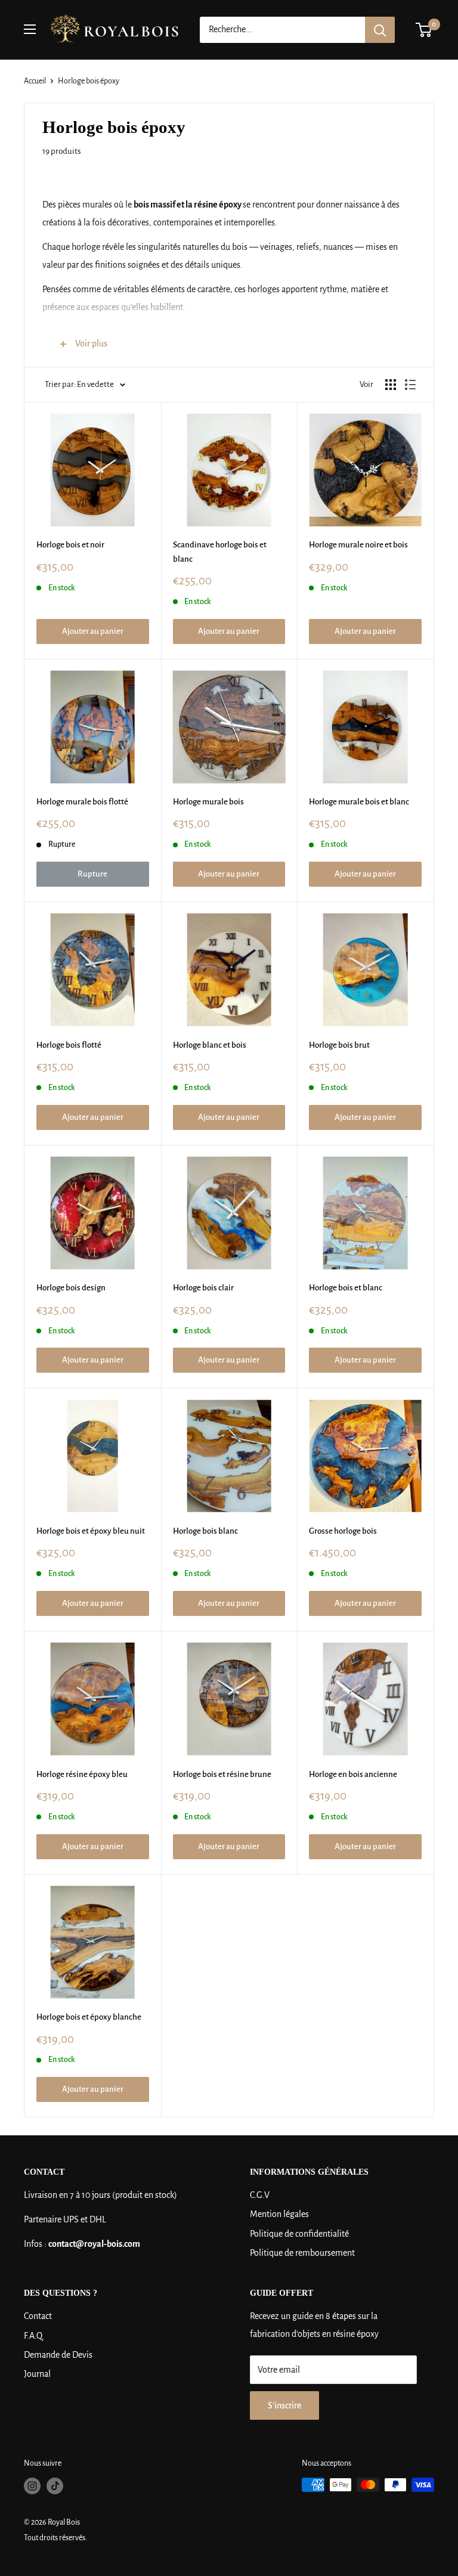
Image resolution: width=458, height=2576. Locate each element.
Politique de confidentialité (299, 2234)
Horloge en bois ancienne (353, 1774)
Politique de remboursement (302, 2253)
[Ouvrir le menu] (30, 29)
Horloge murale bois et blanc (359, 802)
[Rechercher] (380, 30)
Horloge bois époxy (89, 81)
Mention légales (279, 2214)
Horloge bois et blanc (346, 1288)
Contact (38, 2316)
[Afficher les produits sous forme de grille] (391, 385)
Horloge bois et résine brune (222, 1774)
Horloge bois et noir (70, 545)
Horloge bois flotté (69, 1045)
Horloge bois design (71, 1288)
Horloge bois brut (339, 1045)
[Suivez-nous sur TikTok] (55, 2486)
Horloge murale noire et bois (358, 545)
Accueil (35, 81)
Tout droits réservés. (55, 2538)
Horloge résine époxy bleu (82, 1774)
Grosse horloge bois (343, 1531)
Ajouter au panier (93, 631)
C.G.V (260, 2195)
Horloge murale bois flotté (82, 802)
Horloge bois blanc (205, 1531)
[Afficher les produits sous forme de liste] (410, 385)
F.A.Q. (34, 2336)
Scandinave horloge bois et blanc (220, 552)
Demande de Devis (58, 2355)
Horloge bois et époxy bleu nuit (91, 1531)
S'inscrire (284, 2405)
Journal (37, 2374)
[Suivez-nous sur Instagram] (32, 2486)
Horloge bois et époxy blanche (89, 2017)
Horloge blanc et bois (210, 1045)
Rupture (92, 874)
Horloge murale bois (208, 802)
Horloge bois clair (203, 1288)
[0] (424, 30)
